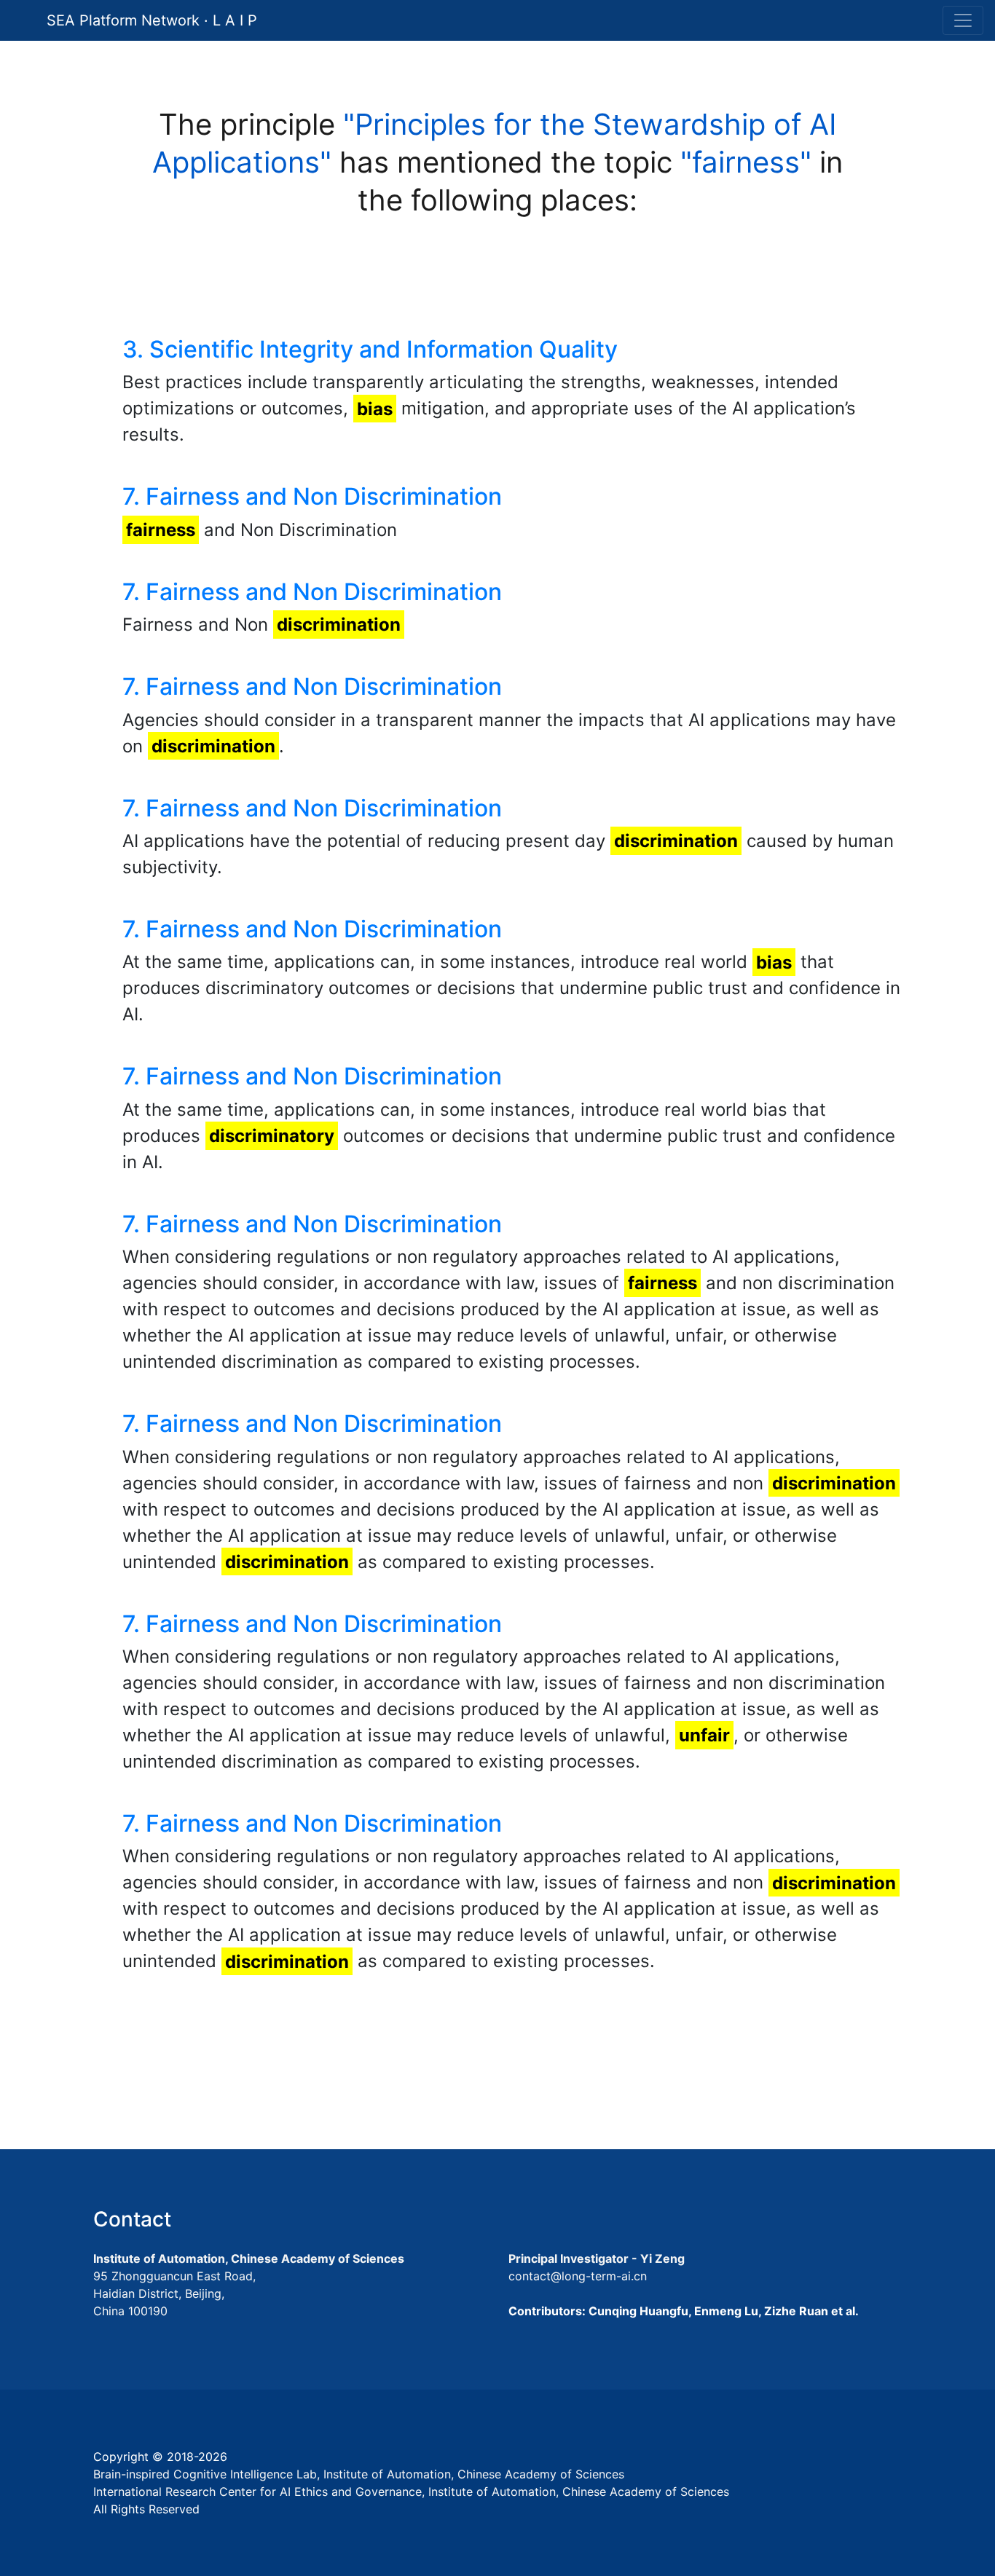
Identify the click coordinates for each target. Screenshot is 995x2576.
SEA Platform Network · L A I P (152, 20)
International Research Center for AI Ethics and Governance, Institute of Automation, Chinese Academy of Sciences (411, 2492)
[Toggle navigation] (963, 20)
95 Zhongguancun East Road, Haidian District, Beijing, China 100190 (174, 2293)
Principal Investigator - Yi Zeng (597, 2258)
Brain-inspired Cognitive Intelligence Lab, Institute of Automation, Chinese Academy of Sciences (359, 2474)
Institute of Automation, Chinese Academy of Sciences (249, 2258)
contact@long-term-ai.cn (578, 2276)
